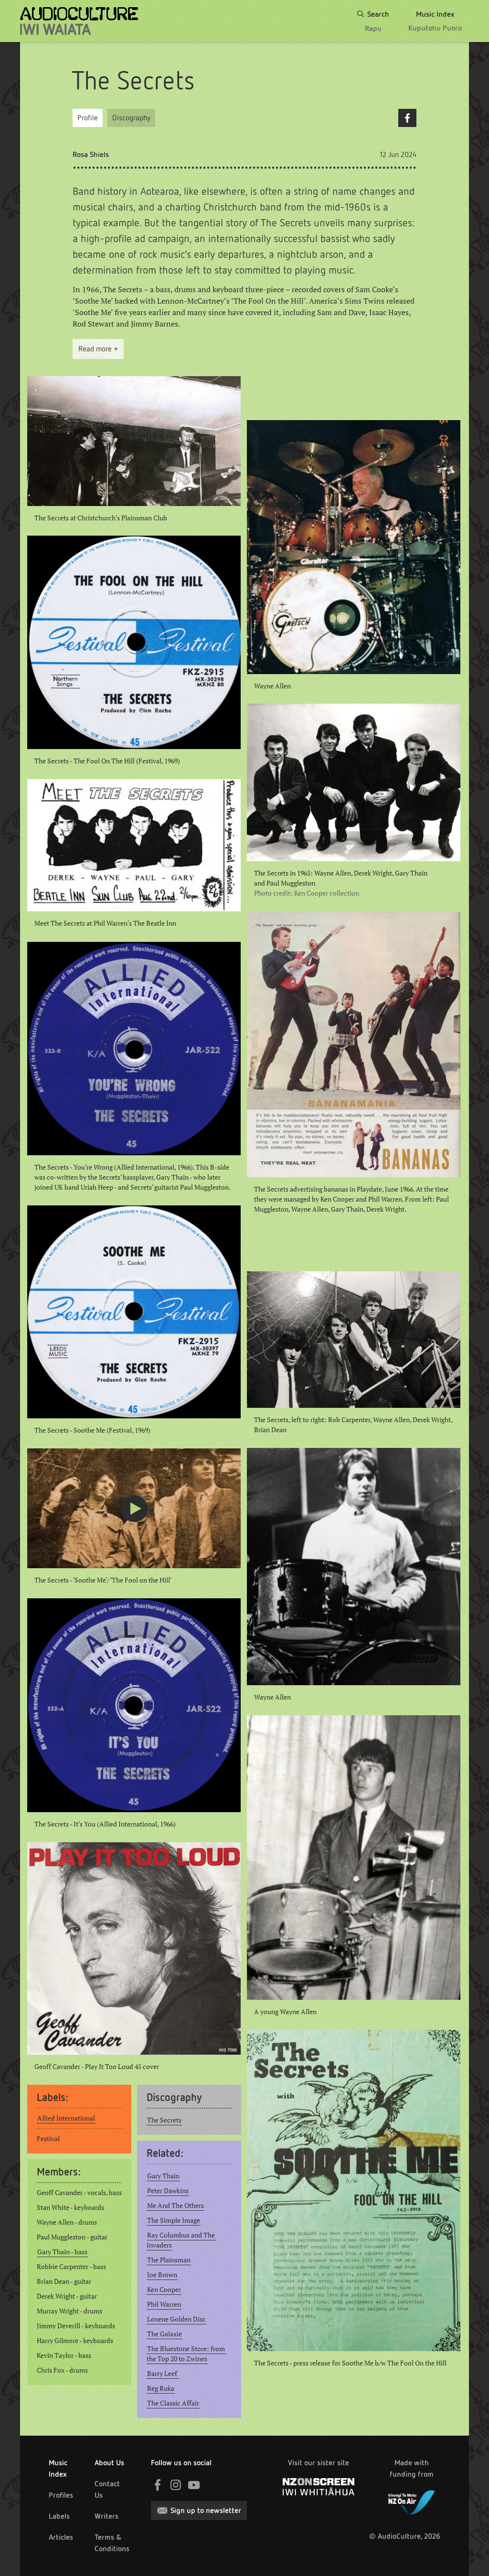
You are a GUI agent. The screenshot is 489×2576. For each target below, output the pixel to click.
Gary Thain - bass (62, 2252)
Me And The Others (175, 2206)
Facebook (407, 118)
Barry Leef (163, 2374)
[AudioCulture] (79, 21)
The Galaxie (165, 2334)
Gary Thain (163, 2176)
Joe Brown (162, 2275)
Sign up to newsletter (206, 2510)
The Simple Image (174, 2220)
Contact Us (107, 2489)
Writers (106, 2516)
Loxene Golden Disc (176, 2319)
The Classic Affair (173, 2403)
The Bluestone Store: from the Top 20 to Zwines (186, 2354)
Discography (131, 118)
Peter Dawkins (168, 2191)
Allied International (66, 2118)
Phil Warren (164, 2304)
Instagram (176, 2485)
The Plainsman (169, 2260)
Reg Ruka (161, 2388)
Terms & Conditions (112, 2543)
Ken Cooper (164, 2290)
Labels (59, 2516)
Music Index (58, 2468)
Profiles (61, 2495)
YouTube (194, 2485)
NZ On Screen (319, 2487)
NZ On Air (412, 2501)
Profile (88, 118)
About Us (109, 2463)
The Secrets (164, 2120)
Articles (61, 2537)
